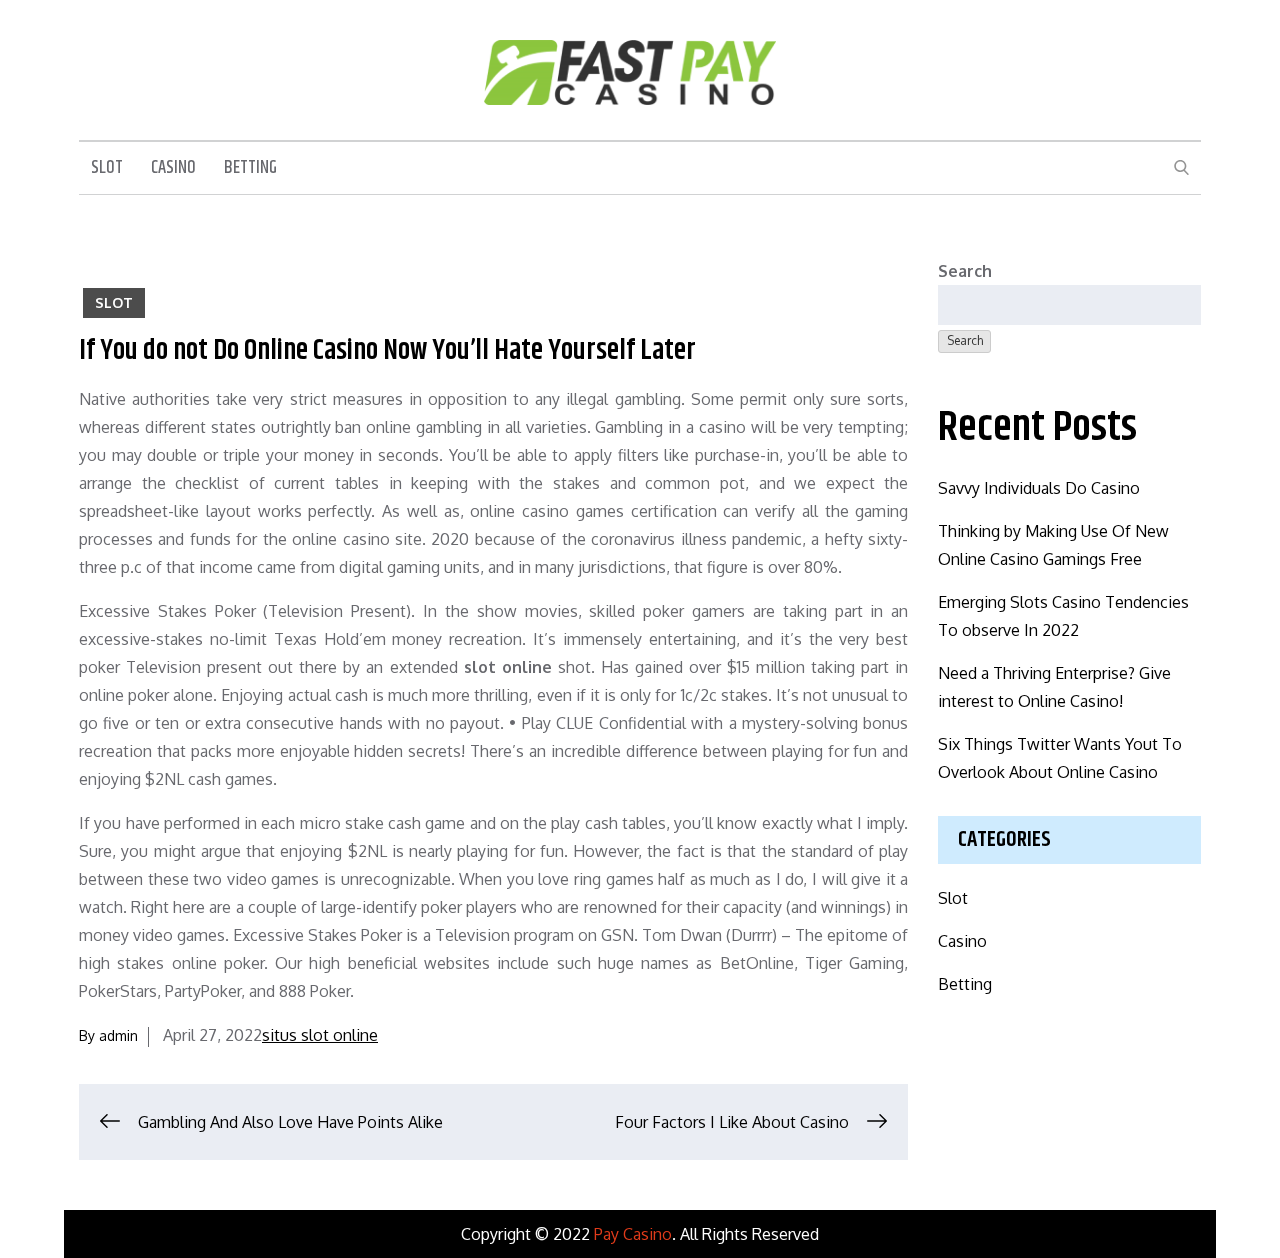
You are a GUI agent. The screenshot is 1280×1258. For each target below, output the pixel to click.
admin (118, 1035)
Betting (250, 168)
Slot (107, 168)
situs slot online (320, 1035)
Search (965, 271)
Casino (173, 168)
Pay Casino (633, 1234)
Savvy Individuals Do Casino (1039, 488)
